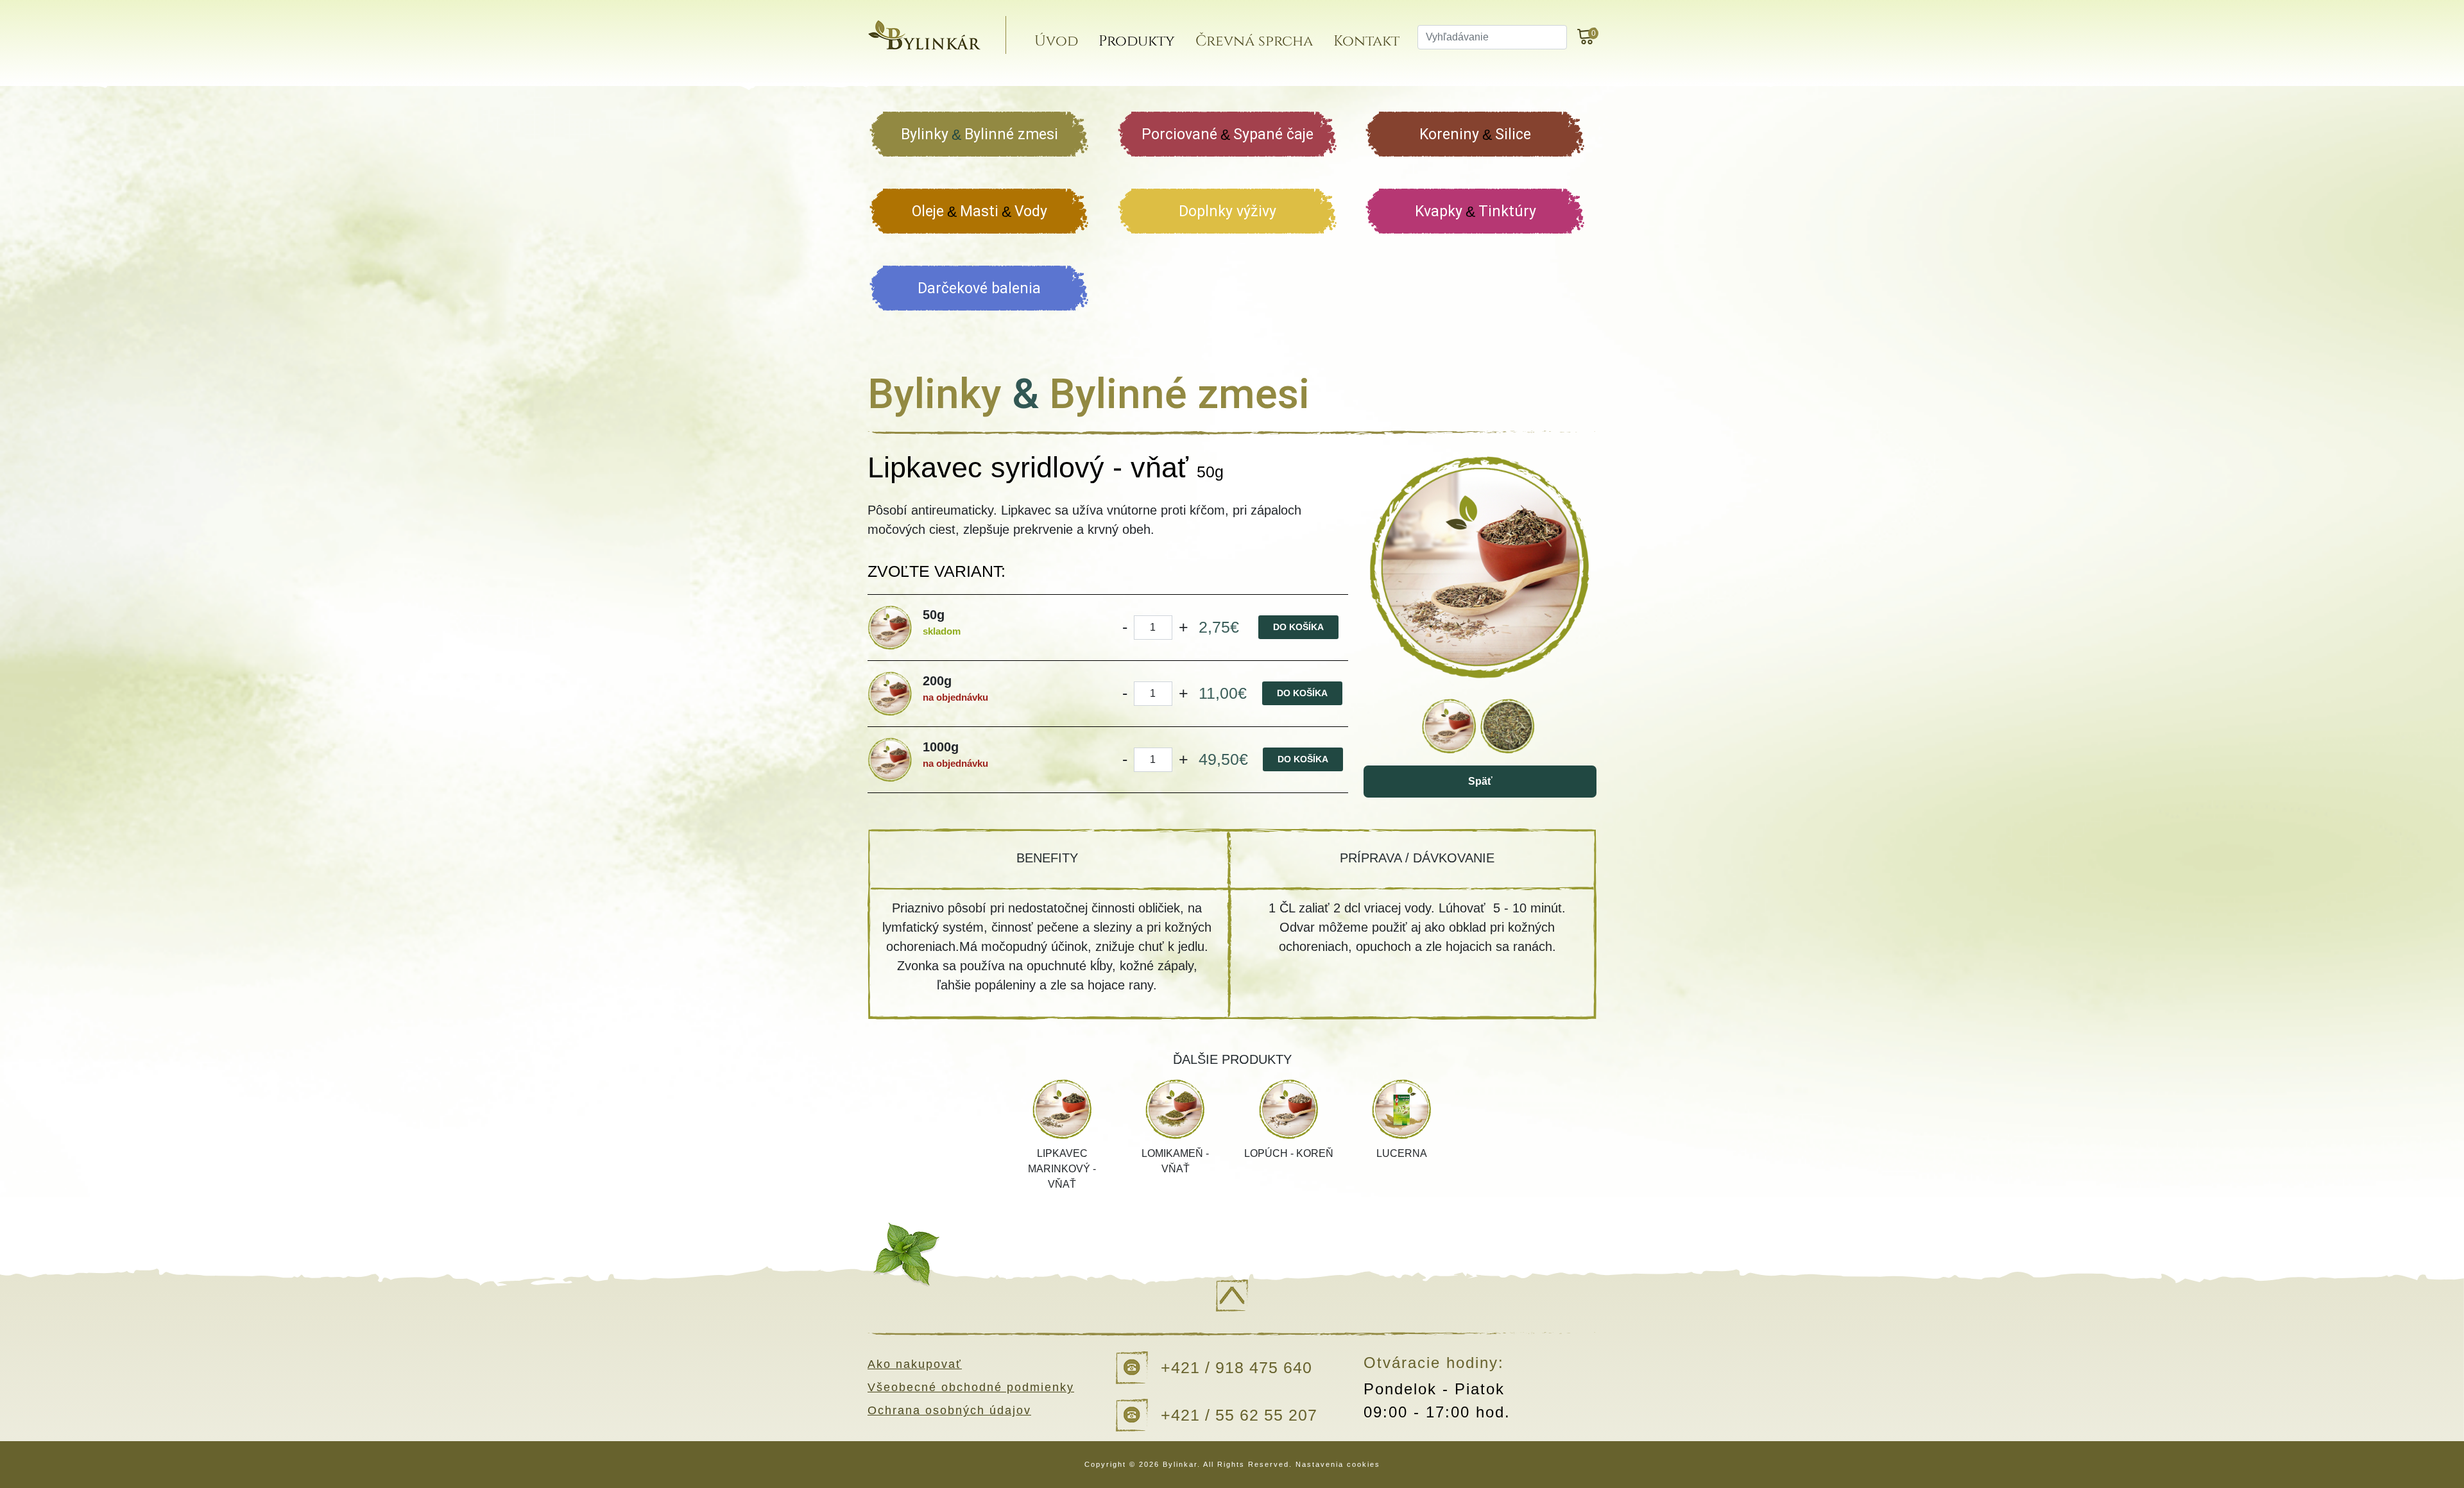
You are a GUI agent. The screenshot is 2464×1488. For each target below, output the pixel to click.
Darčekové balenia (979, 288)
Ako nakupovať (915, 1364)
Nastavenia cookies (1338, 1464)
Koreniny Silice (1475, 134)
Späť (1480, 781)
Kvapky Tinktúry (1476, 211)
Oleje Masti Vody (980, 211)
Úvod (1056, 41)
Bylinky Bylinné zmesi (980, 134)
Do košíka (1298, 627)
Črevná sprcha (1254, 41)
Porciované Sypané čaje (1228, 134)
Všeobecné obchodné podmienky (971, 1387)
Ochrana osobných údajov (949, 1410)
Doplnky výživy (1228, 211)
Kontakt (1366, 41)
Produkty (1137, 41)
